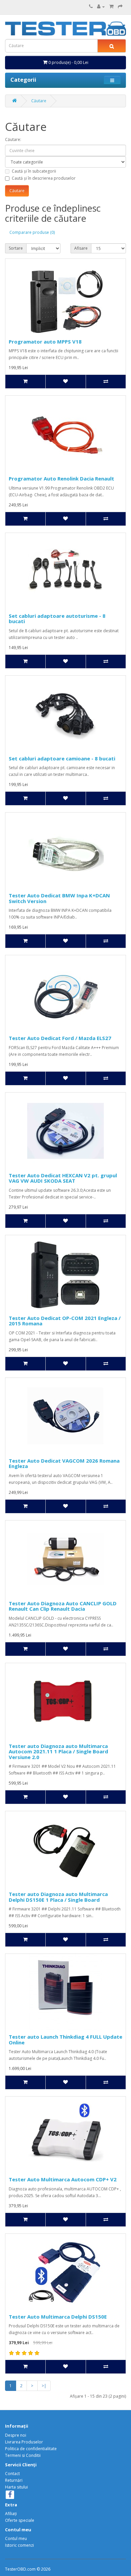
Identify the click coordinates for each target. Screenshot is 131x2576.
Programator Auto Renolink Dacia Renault (61, 478)
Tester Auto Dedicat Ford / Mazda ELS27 (60, 1038)
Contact (12, 2474)
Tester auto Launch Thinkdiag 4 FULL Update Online (65, 2040)
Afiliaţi (11, 2514)
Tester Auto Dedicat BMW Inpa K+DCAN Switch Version (59, 898)
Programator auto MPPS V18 (45, 342)
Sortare (16, 248)
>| (44, 2386)
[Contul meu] (101, 7)
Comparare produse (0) (32, 232)
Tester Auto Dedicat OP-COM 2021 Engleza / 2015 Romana (65, 1321)
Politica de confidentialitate (31, 2449)
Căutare (39, 101)
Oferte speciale (20, 2520)
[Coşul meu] (111, 7)
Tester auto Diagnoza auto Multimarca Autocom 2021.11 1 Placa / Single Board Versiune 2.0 (58, 1751)
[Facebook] (10, 2495)
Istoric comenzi (19, 2545)
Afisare (81, 248)
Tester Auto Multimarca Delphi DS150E (58, 2317)
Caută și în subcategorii (34, 171)
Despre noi (16, 2435)
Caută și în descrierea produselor (44, 178)
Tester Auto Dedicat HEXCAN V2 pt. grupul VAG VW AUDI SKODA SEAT (63, 1178)
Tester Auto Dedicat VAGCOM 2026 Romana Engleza (64, 1463)
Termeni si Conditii (23, 2455)
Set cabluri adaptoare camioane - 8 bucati (62, 758)
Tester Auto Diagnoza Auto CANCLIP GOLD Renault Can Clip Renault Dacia (63, 1606)
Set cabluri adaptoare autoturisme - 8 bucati (57, 619)
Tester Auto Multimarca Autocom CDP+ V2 (63, 2179)
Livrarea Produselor (24, 2442)
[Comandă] (120, 7)
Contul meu (16, 2538)
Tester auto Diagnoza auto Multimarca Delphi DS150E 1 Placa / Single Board (58, 1897)
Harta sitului (16, 2487)
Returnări (14, 2480)
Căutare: (13, 139)
